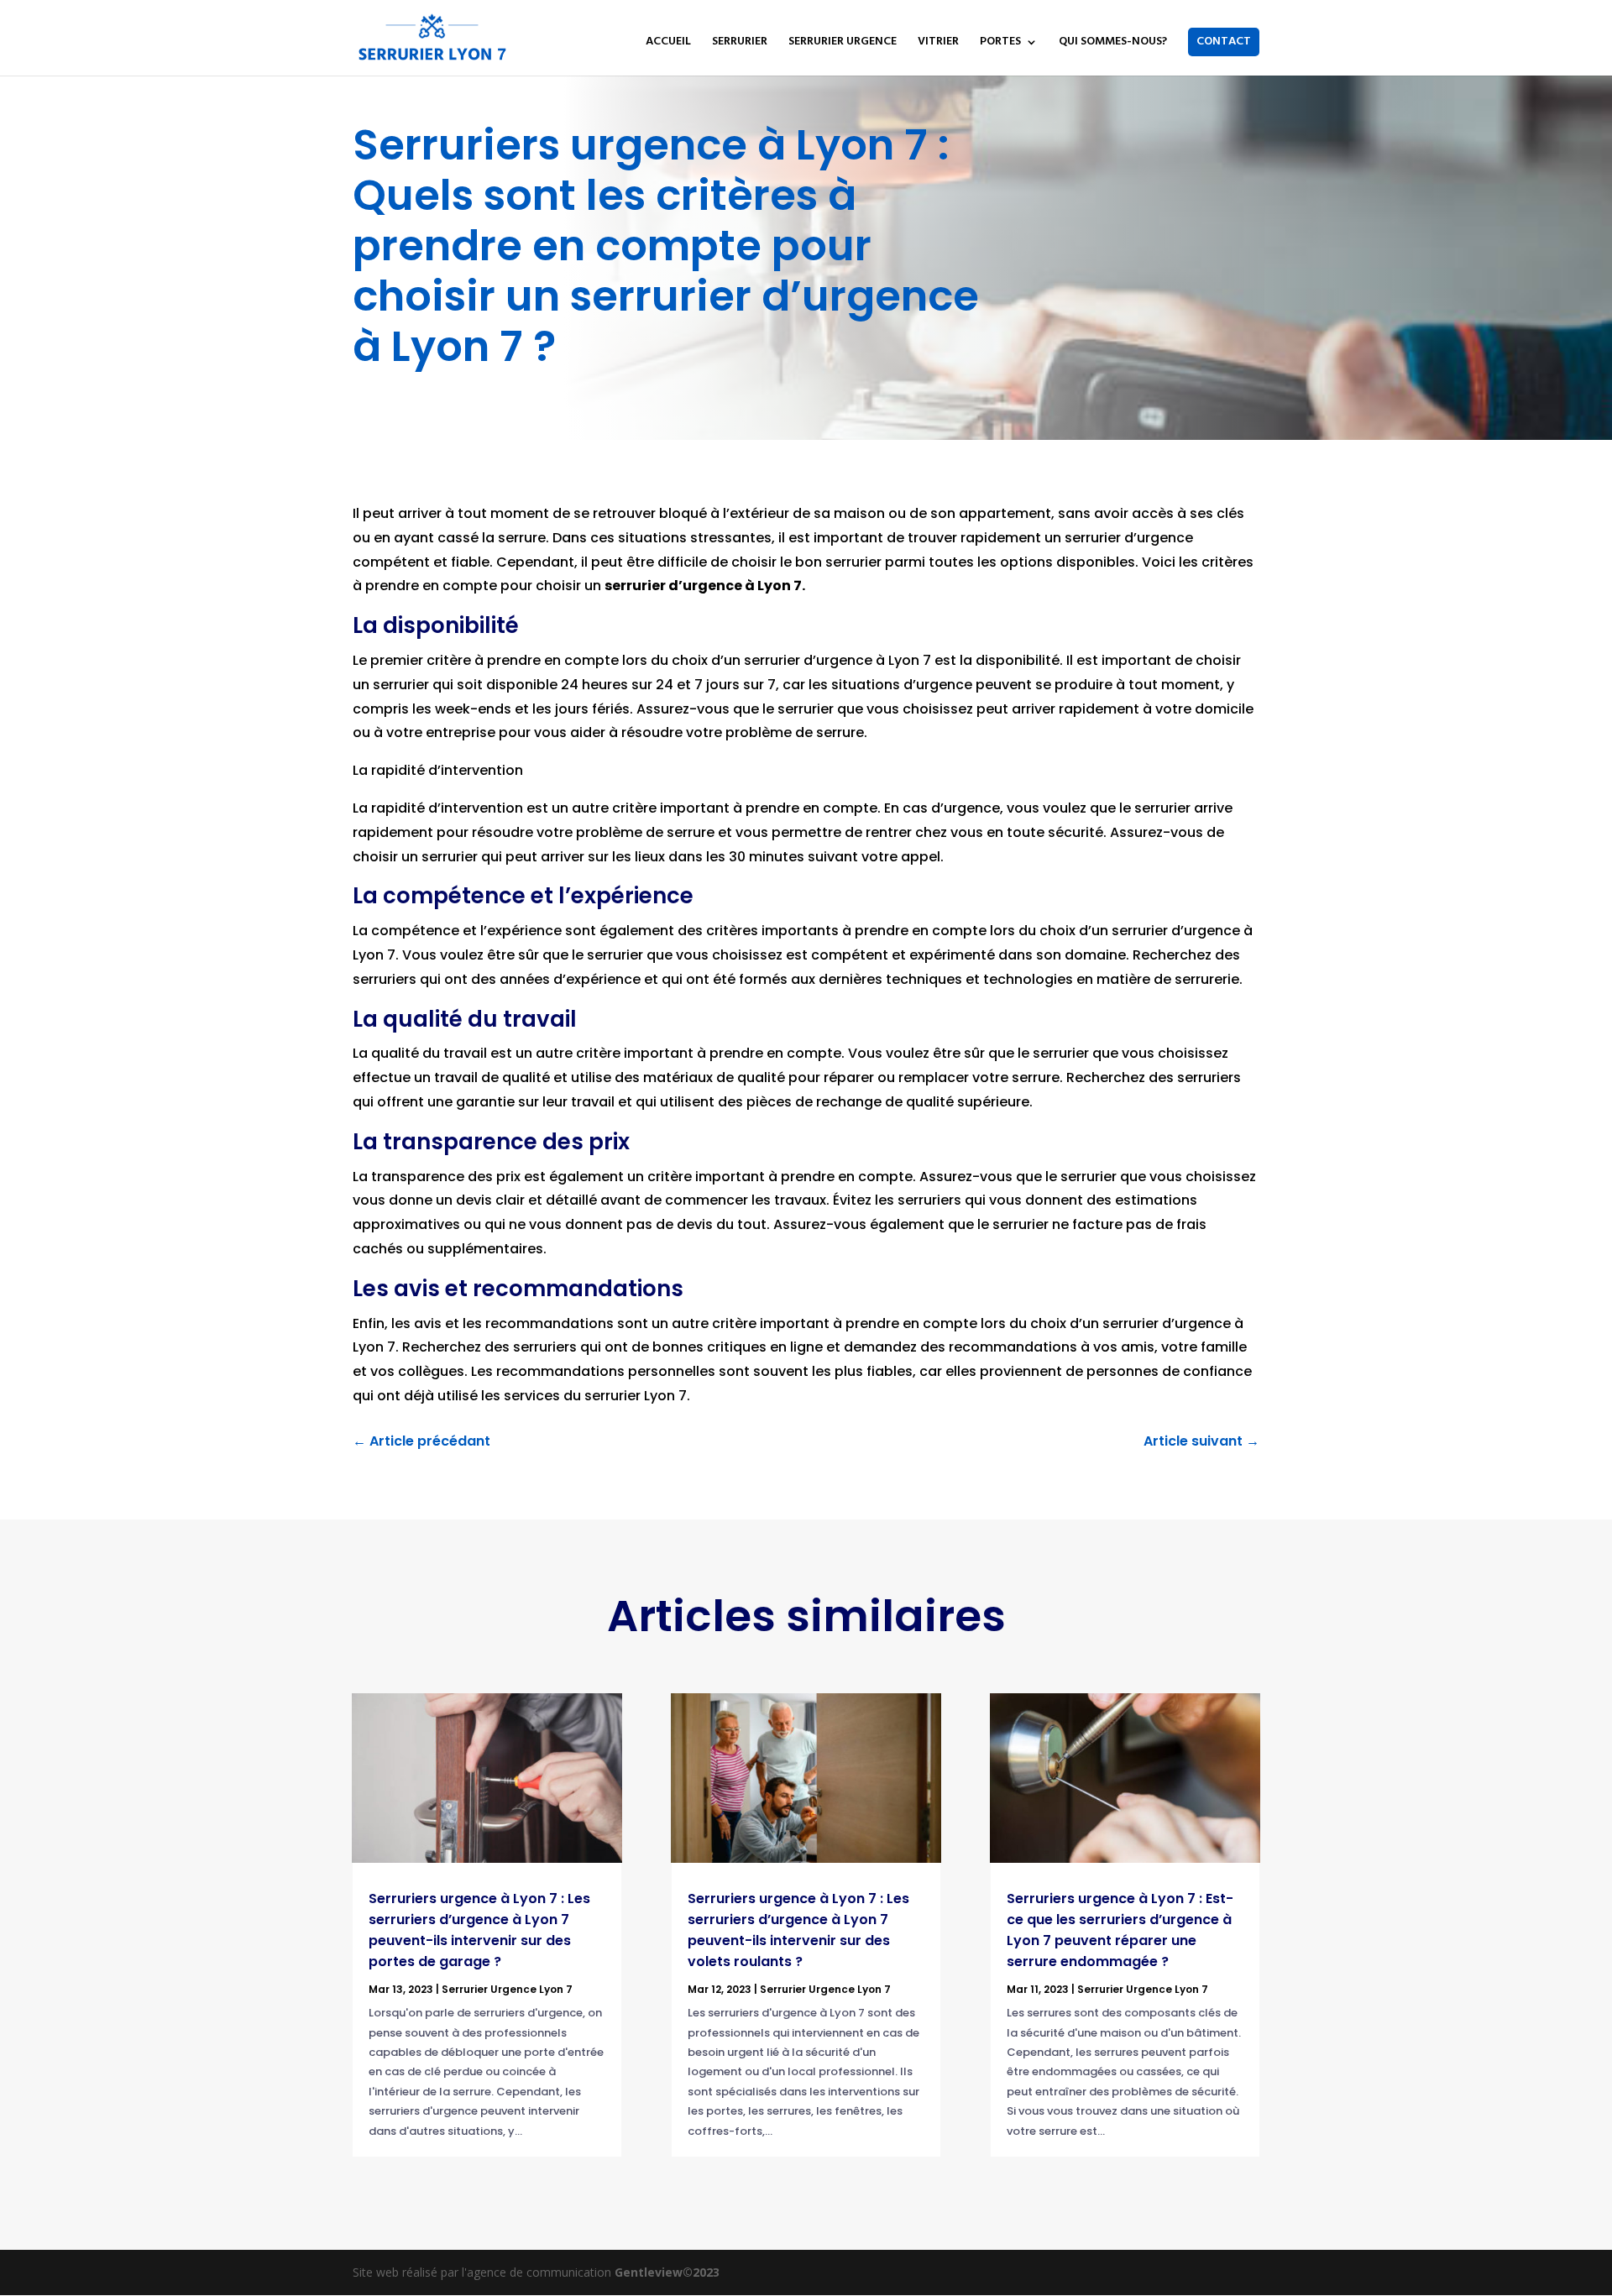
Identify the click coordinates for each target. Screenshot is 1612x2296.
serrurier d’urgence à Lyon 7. (705, 586)
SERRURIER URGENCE (843, 44)
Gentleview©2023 (667, 2272)
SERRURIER (740, 44)
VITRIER (938, 44)
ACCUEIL (668, 44)
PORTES (1000, 44)
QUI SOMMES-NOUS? (1113, 44)
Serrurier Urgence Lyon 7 (507, 1989)
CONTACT (1224, 42)
